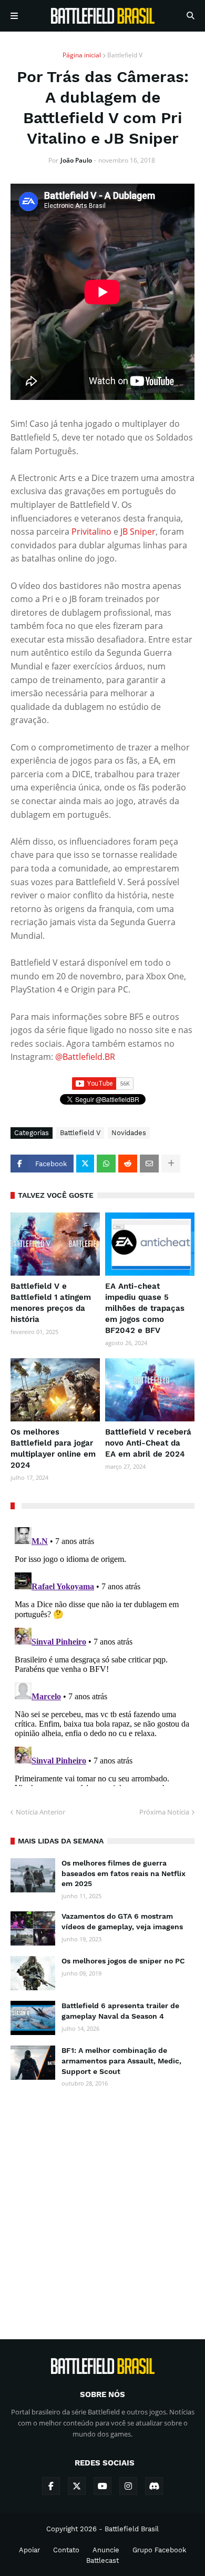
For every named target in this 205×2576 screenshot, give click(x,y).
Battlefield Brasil (132, 2529)
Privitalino (93, 532)
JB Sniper (138, 532)
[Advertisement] (102, 2204)
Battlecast (102, 2560)
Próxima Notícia (164, 1812)
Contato (66, 2550)
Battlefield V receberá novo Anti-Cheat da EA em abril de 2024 (148, 1443)
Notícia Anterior (40, 1812)
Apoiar (29, 2550)
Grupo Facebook (159, 2550)
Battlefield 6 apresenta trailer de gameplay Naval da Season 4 (120, 2011)
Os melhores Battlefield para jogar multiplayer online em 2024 (53, 1449)
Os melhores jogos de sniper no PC (123, 1961)
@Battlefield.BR (85, 1057)
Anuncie (106, 2550)
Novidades (129, 1133)
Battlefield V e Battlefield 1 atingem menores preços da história (51, 1303)
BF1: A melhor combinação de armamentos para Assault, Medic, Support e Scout (121, 2061)
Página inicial (82, 55)
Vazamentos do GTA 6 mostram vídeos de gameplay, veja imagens (122, 1921)
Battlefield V (125, 55)
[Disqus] (102, 1655)
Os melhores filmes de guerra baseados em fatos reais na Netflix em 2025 (124, 1873)
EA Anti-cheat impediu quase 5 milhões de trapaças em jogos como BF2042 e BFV (145, 1308)
